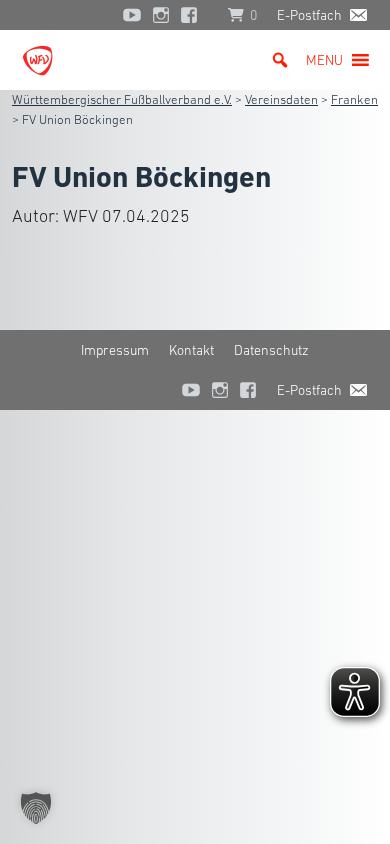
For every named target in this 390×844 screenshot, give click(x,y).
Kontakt (191, 350)
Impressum (115, 350)
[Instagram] (161, 15)
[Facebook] (194, 15)
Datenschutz (271, 350)
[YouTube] (132, 15)
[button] (324, 60)
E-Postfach (309, 15)
